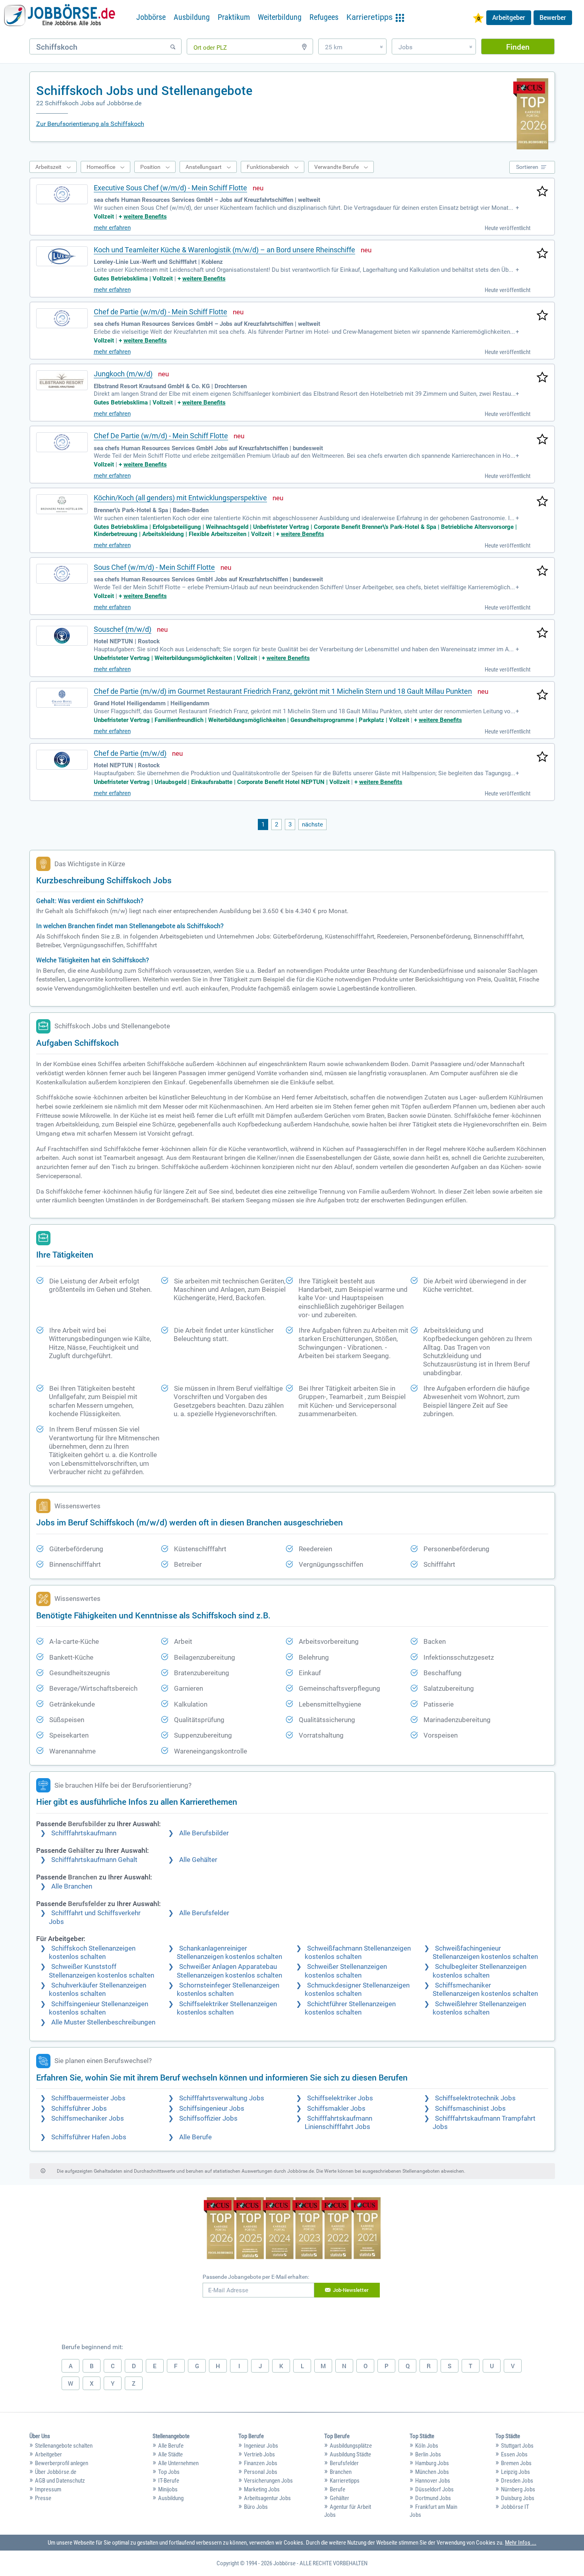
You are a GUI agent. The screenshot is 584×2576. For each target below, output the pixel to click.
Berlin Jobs (428, 2454)
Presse (43, 2498)
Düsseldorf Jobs (434, 2489)
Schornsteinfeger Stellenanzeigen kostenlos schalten (228, 1990)
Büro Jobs (256, 2507)
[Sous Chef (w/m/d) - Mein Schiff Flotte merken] (542, 571)
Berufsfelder (344, 2463)
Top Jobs (169, 2472)
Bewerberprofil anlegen (62, 2463)
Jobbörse (151, 17)
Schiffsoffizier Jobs (208, 2118)
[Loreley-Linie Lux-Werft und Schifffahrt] (62, 256)
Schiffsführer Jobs (79, 2109)
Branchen (341, 2472)
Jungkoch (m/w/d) (123, 374)
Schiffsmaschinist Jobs (470, 2109)
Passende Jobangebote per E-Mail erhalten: (256, 2277)
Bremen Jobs (516, 2463)
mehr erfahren (112, 228)
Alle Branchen (72, 1886)
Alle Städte (170, 2454)
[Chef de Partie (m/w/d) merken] (542, 757)
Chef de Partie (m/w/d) (130, 753)
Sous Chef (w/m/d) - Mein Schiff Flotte (154, 567)
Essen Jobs (514, 2454)
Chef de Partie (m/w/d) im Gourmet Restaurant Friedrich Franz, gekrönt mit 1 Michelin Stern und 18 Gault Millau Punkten (283, 691)
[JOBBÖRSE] (60, 17)
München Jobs (432, 2472)
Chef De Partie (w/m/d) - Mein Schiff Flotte (161, 436)
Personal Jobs (261, 2472)
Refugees (324, 17)
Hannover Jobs (433, 2481)
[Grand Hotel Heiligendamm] (62, 698)
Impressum (48, 2489)
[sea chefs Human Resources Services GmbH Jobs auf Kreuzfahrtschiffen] (62, 442)
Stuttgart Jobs (517, 2446)
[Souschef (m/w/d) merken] (542, 633)
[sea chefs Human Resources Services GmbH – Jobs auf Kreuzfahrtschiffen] (62, 194)
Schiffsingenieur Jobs (212, 2109)
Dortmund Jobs (433, 2498)
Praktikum (234, 17)
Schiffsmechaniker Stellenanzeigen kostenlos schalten (485, 1990)
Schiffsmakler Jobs (336, 2109)
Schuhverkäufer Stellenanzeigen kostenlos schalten (98, 1990)
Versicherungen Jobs (268, 2481)
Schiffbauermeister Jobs (88, 2098)
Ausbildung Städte (350, 2454)
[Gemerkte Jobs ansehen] (478, 19)
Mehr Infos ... (521, 2543)
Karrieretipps (345, 2481)
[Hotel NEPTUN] (62, 636)
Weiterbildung (280, 17)
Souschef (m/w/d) (123, 629)
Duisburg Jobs (518, 2498)
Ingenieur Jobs (261, 2446)
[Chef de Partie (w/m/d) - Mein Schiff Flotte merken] (542, 316)
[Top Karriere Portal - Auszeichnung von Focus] (292, 2229)
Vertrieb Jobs (259, 2454)
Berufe (337, 2489)
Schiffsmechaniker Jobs (88, 2118)
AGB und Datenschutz (60, 2481)
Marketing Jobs (262, 2489)
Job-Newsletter (351, 2290)
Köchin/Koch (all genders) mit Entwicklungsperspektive (180, 498)
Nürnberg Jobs (518, 2489)
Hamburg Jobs (432, 2463)
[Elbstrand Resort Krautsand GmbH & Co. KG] (62, 380)
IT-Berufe (169, 2481)
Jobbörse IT (515, 2507)
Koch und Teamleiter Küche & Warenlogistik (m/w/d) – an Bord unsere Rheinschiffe (224, 250)
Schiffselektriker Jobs (340, 2098)
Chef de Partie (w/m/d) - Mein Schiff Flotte (161, 312)
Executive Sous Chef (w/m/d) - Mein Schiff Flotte (170, 188)
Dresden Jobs (517, 2481)
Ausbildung (192, 17)
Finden (518, 47)
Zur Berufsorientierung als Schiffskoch (90, 124)
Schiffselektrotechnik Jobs (475, 2098)
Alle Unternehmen (178, 2463)
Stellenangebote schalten (64, 2446)
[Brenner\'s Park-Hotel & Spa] (62, 504)
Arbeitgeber (509, 17)
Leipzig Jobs (515, 2472)
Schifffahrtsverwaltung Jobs (222, 2098)
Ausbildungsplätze (351, 2446)
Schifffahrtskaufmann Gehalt (94, 1860)
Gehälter (339, 2498)
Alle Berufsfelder (204, 1913)
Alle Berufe (195, 2137)
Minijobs (168, 2489)
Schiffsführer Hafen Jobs (89, 2137)
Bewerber (553, 17)
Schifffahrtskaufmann (84, 1833)
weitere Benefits (145, 217)
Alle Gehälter (198, 1860)
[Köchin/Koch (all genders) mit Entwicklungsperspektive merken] (542, 502)
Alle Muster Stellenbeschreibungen (103, 2022)
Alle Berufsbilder (204, 1833)
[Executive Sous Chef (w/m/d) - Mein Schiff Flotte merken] (542, 192)
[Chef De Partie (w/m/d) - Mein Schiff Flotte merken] (542, 440)
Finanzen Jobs (261, 2463)
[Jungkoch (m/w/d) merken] (542, 378)
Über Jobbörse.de (56, 2472)
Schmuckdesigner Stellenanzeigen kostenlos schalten (357, 1990)
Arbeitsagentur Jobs (267, 2498)
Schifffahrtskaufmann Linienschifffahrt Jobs (338, 2123)
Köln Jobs (427, 2446)
